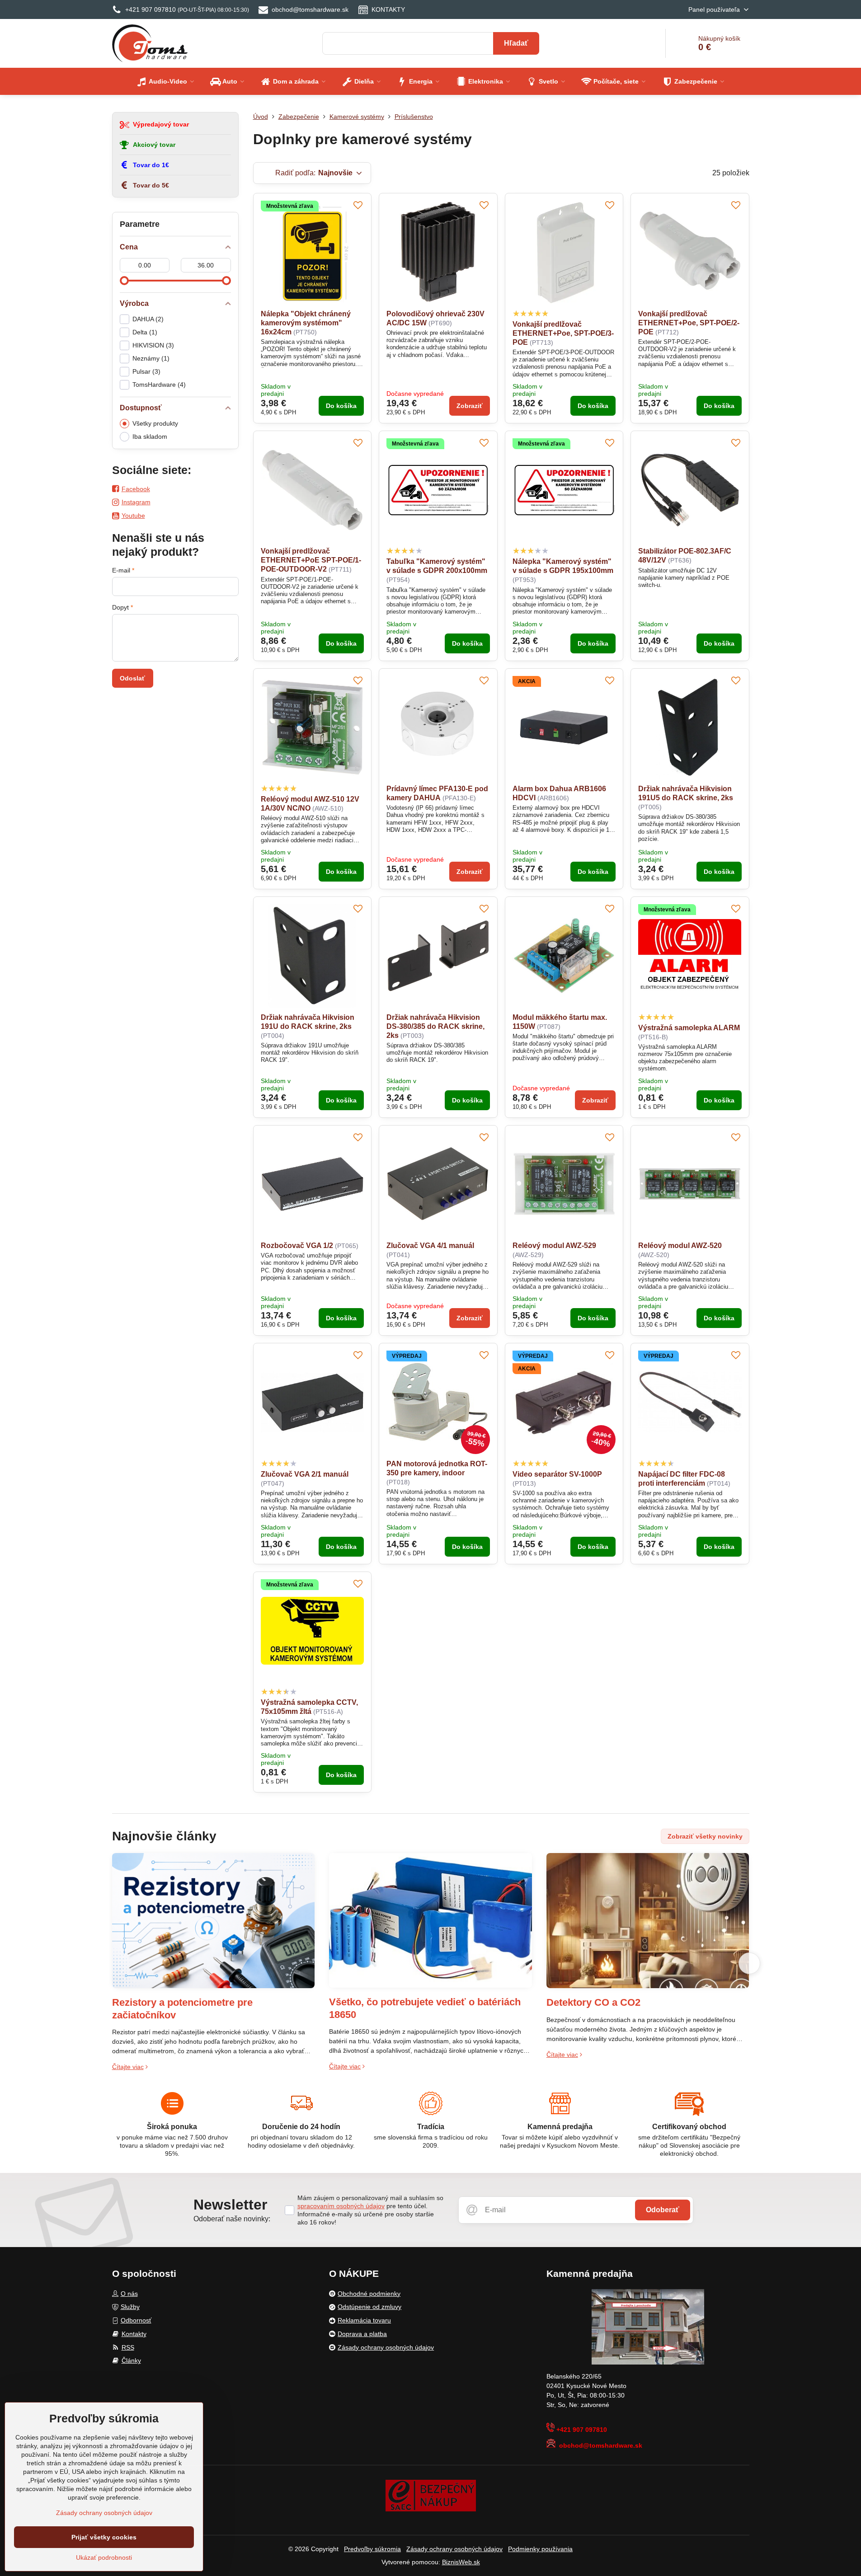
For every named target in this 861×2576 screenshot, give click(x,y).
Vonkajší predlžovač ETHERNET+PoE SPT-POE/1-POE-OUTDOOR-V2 (311, 560)
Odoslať (132, 678)
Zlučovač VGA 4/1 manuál (430, 1246)
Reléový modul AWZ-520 (680, 1246)
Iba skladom (150, 436)
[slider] (124, 281)
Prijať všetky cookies (104, 2537)
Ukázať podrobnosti (104, 2557)
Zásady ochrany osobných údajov (454, 2549)
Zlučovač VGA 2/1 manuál (305, 1474)
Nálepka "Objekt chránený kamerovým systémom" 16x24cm (306, 323)
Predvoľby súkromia (372, 2549)
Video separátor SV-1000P (557, 1474)
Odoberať (663, 2210)
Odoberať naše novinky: (232, 2219)
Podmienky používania (540, 2549)
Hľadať (516, 43)
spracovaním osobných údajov (341, 2206)
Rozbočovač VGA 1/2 (297, 1246)
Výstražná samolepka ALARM (689, 1028)
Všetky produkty (155, 423)
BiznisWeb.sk (461, 2562)
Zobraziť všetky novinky (705, 1836)
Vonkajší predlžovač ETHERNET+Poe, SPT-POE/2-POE (689, 323)
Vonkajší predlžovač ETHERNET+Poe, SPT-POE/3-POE (563, 333)
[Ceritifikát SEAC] (431, 2495)
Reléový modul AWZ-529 (554, 1246)
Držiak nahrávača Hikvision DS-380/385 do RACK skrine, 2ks (435, 1026)
